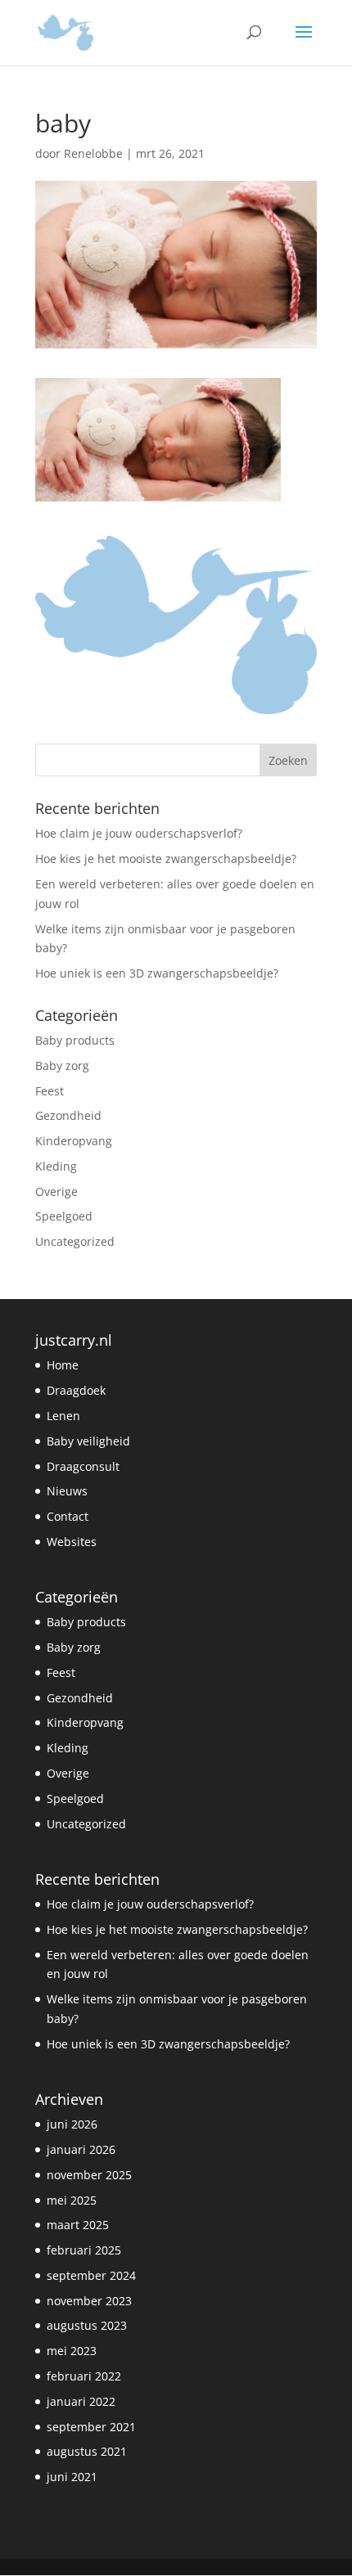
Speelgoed (64, 1216)
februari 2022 (84, 2376)
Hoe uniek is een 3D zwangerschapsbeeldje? (157, 973)
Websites (72, 1542)
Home (63, 1365)
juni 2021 (72, 2477)
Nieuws (67, 1491)
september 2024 (91, 2275)
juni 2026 (72, 2124)
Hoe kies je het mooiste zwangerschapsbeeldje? (166, 859)
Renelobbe (93, 153)
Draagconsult (83, 1466)
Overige (56, 1191)
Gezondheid (68, 1115)
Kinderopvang (74, 1141)
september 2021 (91, 2427)
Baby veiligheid (88, 1441)
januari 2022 (81, 2401)
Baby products (75, 1040)
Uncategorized (75, 1241)
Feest (50, 1091)
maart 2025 (78, 2225)
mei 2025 (72, 2200)
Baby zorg (62, 1065)
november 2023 (89, 2301)
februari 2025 (84, 2250)
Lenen (63, 1416)
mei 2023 (72, 2351)
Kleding (56, 1166)
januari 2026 (81, 2149)
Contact (68, 1516)
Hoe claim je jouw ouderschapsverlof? (139, 833)
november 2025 (89, 2175)
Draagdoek (76, 1390)
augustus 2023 (87, 2325)
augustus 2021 (87, 2451)
